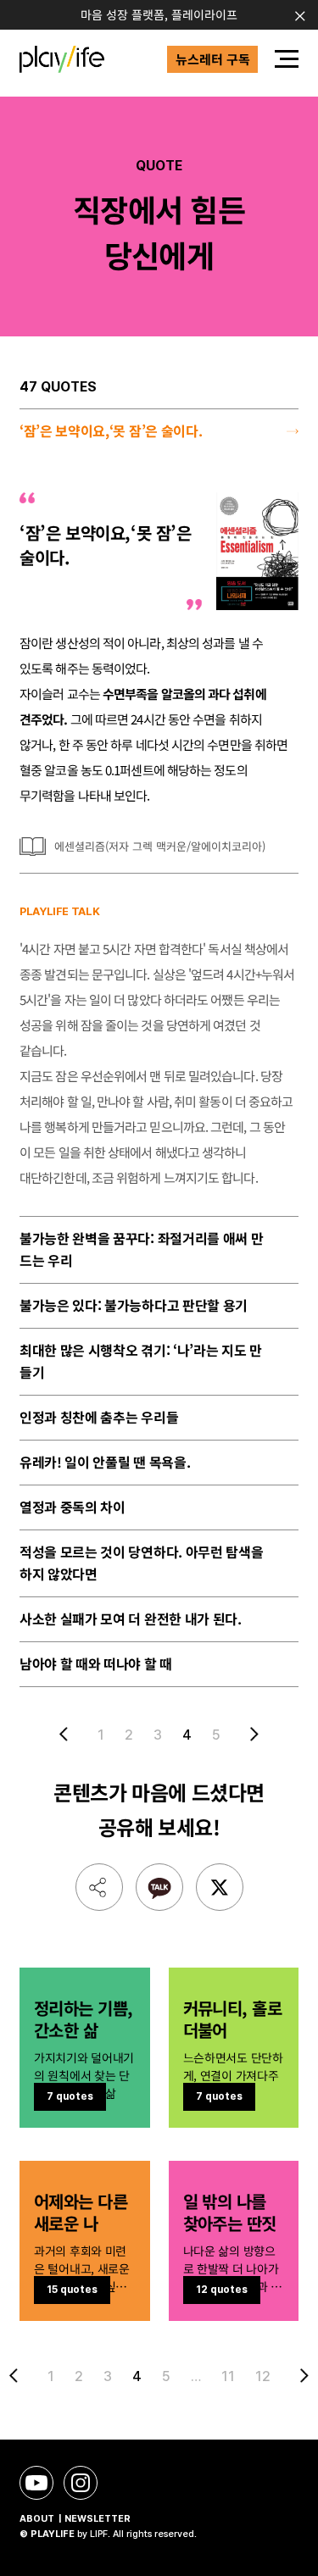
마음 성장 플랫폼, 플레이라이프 (159, 14)
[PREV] (67, 1734)
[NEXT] (251, 1734)
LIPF (99, 2534)
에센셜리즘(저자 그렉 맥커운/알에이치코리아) (160, 846)
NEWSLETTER (98, 2519)
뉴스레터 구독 (213, 59)
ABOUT (37, 2519)
